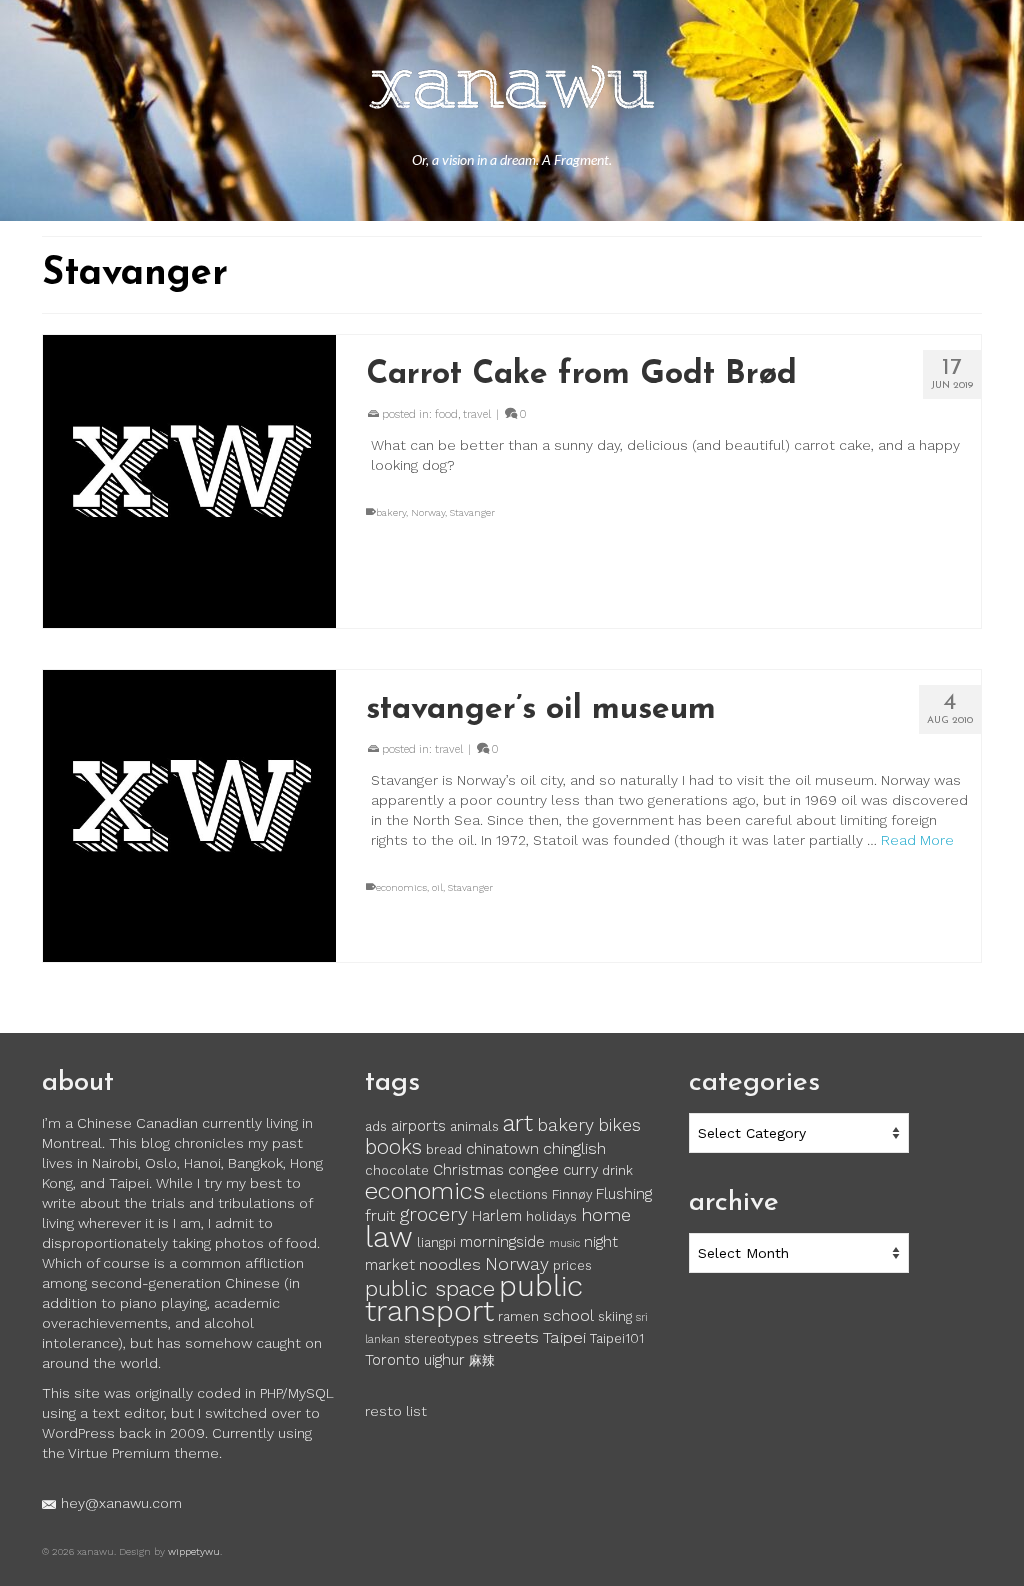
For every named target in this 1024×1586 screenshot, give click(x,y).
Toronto (392, 1360)
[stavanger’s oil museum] (189, 816)
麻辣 (482, 1360)
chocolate (397, 1170)
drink (617, 1170)
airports (418, 1126)
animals (474, 1126)
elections (518, 1194)
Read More (917, 840)
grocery (433, 1214)
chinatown (502, 1149)
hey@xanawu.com (121, 1503)
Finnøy (572, 1194)
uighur (444, 1360)
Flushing (624, 1194)
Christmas (468, 1170)
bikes (619, 1125)
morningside (502, 1242)
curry (580, 1170)
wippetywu (194, 1551)
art (518, 1123)
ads (376, 1126)
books (393, 1147)
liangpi (436, 1242)
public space (430, 1288)
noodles (450, 1264)
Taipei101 (617, 1338)
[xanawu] (512, 90)
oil (437, 887)
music (564, 1243)
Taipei (564, 1337)
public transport (474, 1298)
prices (572, 1265)
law (389, 1237)
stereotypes (441, 1338)
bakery (391, 512)
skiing (615, 1316)
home (606, 1215)
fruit (380, 1215)
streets (511, 1337)
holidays (551, 1216)
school (568, 1315)
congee (533, 1170)
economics (401, 887)
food (446, 414)
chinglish (574, 1148)
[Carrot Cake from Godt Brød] (189, 481)
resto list (396, 1411)
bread (444, 1149)
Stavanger (472, 512)
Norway (428, 512)
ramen (518, 1316)
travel (477, 414)
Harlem (497, 1216)
